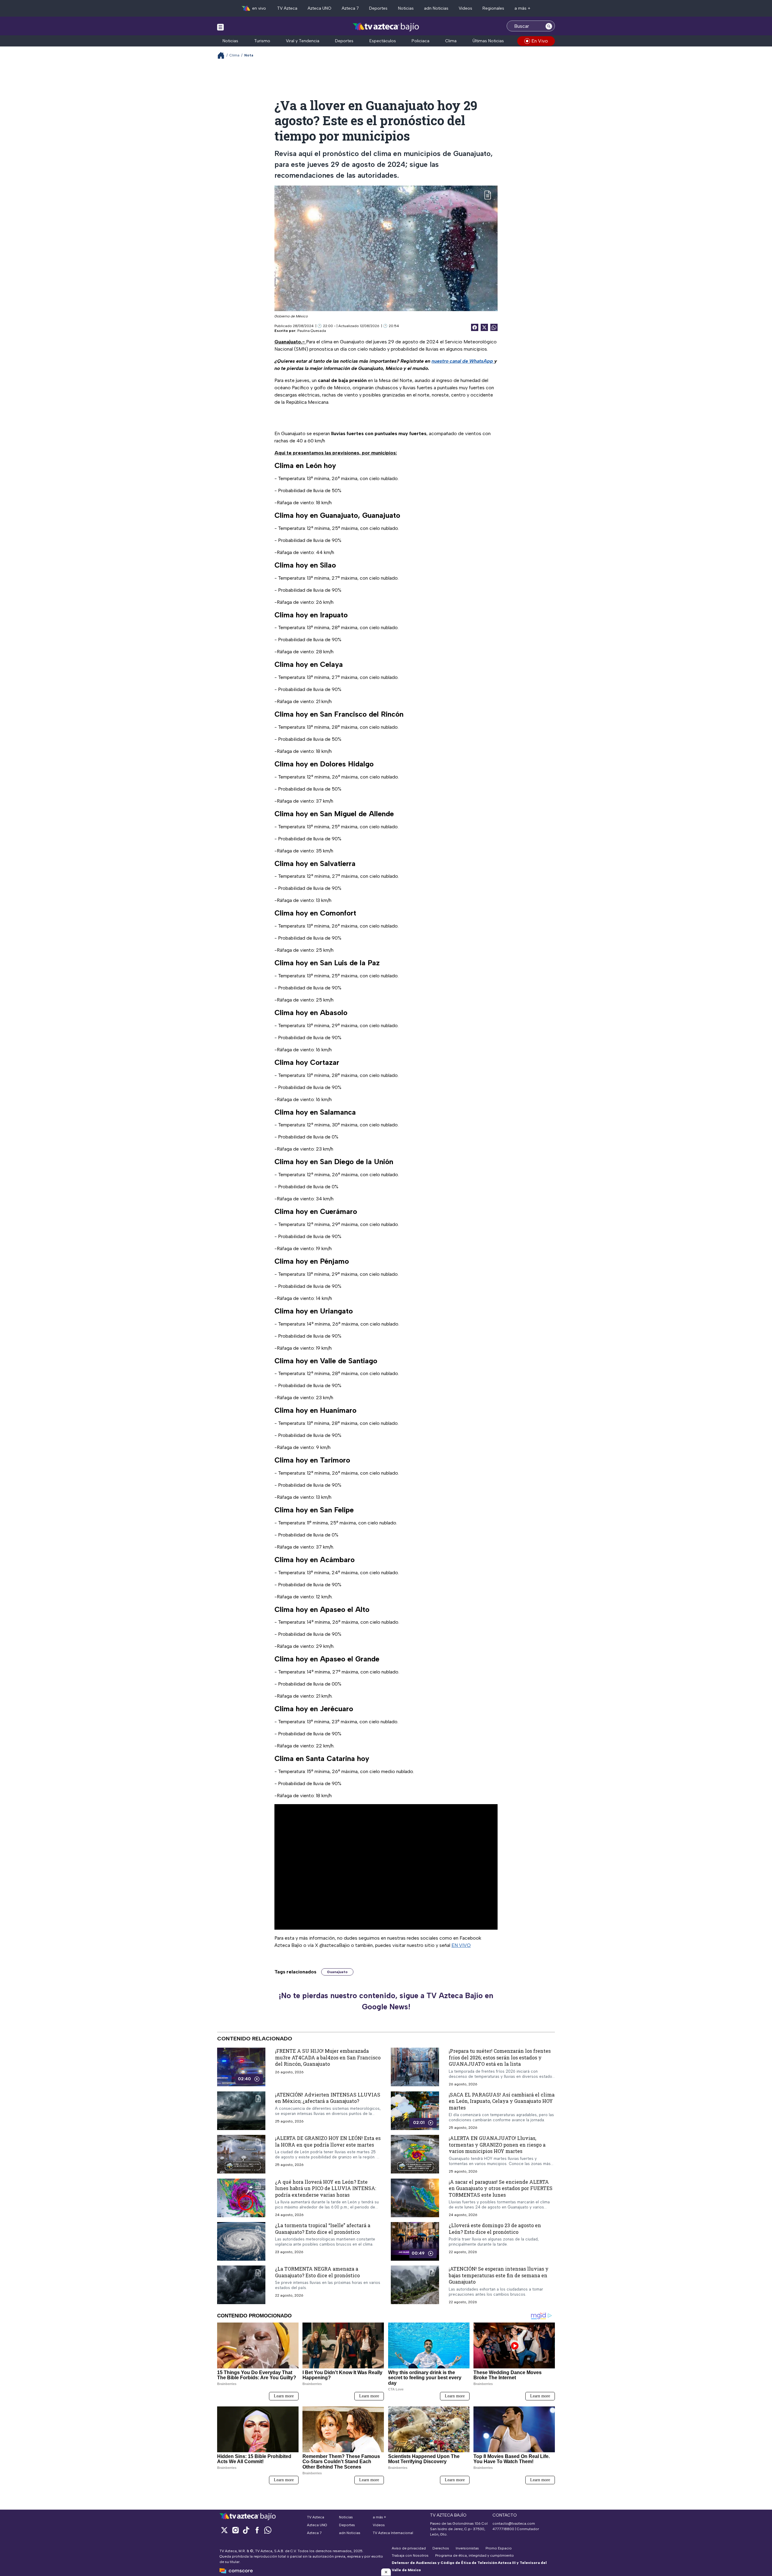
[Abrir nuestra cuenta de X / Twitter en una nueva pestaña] (224, 2530)
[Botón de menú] (220, 27)
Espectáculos (383, 41)
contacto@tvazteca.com (514, 2523)
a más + (522, 8)
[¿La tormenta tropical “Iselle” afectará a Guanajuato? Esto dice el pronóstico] (241, 2241)
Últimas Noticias (488, 41)
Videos (465, 8)
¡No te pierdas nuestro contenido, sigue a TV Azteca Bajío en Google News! (386, 2001)
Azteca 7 (350, 8)
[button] (386, 2572)
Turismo (262, 41)
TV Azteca (287, 8)
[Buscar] (549, 26)
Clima (451, 41)
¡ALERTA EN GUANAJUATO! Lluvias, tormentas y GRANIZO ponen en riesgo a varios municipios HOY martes (497, 2145)
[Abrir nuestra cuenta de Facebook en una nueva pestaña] (257, 2530)
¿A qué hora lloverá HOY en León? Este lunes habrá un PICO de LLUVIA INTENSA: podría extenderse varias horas (326, 2188)
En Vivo (540, 41)
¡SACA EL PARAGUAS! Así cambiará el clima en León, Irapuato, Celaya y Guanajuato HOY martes (502, 2101)
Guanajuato (337, 1972)
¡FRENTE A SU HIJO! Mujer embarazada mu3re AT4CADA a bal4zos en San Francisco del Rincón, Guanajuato (328, 2057)
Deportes (378, 8)
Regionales (493, 8)
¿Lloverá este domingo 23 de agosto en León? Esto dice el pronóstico (495, 2229)
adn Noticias (436, 8)
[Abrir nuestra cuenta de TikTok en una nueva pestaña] (246, 2530)
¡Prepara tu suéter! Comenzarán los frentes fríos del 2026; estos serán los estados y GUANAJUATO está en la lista (500, 2057)
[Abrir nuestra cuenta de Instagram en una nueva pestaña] (235, 2530)
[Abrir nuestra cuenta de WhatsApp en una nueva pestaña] (268, 2530)
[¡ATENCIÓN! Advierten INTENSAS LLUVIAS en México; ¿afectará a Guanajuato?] (241, 2111)
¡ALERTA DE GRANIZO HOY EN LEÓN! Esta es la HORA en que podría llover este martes (328, 2141)
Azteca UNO (320, 8)
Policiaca (421, 41)
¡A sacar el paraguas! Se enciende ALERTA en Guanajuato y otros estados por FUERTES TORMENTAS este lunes (501, 2188)
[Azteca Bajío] (386, 27)
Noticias (406, 8)
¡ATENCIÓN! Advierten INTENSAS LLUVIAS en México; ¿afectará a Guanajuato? (328, 2098)
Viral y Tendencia (303, 41)
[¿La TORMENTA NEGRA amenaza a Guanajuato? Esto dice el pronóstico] (241, 2285)
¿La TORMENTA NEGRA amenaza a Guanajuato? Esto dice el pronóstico (317, 2272)
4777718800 (503, 2529)
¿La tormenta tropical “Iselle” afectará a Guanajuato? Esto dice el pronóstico (323, 2229)
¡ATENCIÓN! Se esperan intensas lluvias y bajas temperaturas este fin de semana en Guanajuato (499, 2275)
